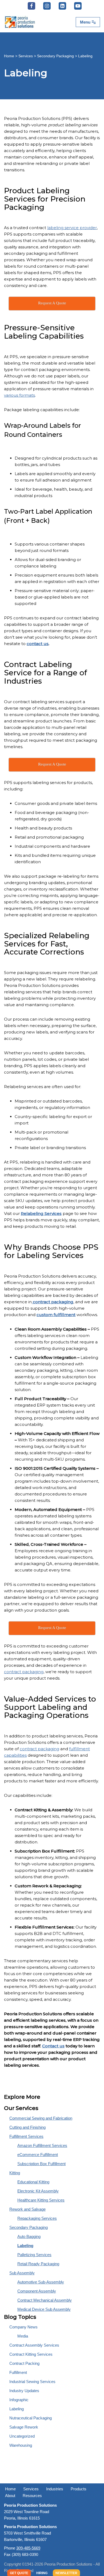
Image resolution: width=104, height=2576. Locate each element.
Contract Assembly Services (34, 2345)
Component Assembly (37, 2291)
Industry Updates (24, 2391)
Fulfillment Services (26, 2136)
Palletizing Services (34, 2255)
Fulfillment (18, 2372)
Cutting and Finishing (27, 2127)
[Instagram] (47, 6)
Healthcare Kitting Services (41, 2200)
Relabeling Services (41, 1213)
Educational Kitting (33, 2182)
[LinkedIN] (62, 6)
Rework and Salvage (27, 2209)
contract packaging (24, 1672)
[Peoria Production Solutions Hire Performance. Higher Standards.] (20, 22)
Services (26, 56)
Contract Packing (24, 2363)
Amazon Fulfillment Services (42, 2145)
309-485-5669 (28, 2548)
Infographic (19, 2400)
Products (79, 2489)
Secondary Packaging (55, 56)
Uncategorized (22, 2436)
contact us (38, 644)
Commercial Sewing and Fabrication (41, 2118)
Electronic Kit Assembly (38, 2191)
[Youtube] (78, 6)
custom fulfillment (56, 1315)
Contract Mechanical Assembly (45, 2300)
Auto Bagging (29, 2236)
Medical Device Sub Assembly (44, 2309)
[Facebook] (31, 6)
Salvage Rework (24, 2427)
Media (23, 2336)
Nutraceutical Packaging (31, 2418)
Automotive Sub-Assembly (41, 2282)
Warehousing (21, 2445)
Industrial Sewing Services (32, 2382)
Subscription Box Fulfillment (41, 2164)
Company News (23, 2327)
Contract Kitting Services (31, 2354)
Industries (55, 2489)
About (10, 2496)
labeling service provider (72, 228)
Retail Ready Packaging (38, 2264)
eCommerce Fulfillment (38, 2155)
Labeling (25, 2246)
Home (9, 56)
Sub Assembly (22, 2273)
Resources (32, 2496)
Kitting (15, 2173)
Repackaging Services (37, 2218)
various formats (19, 395)
